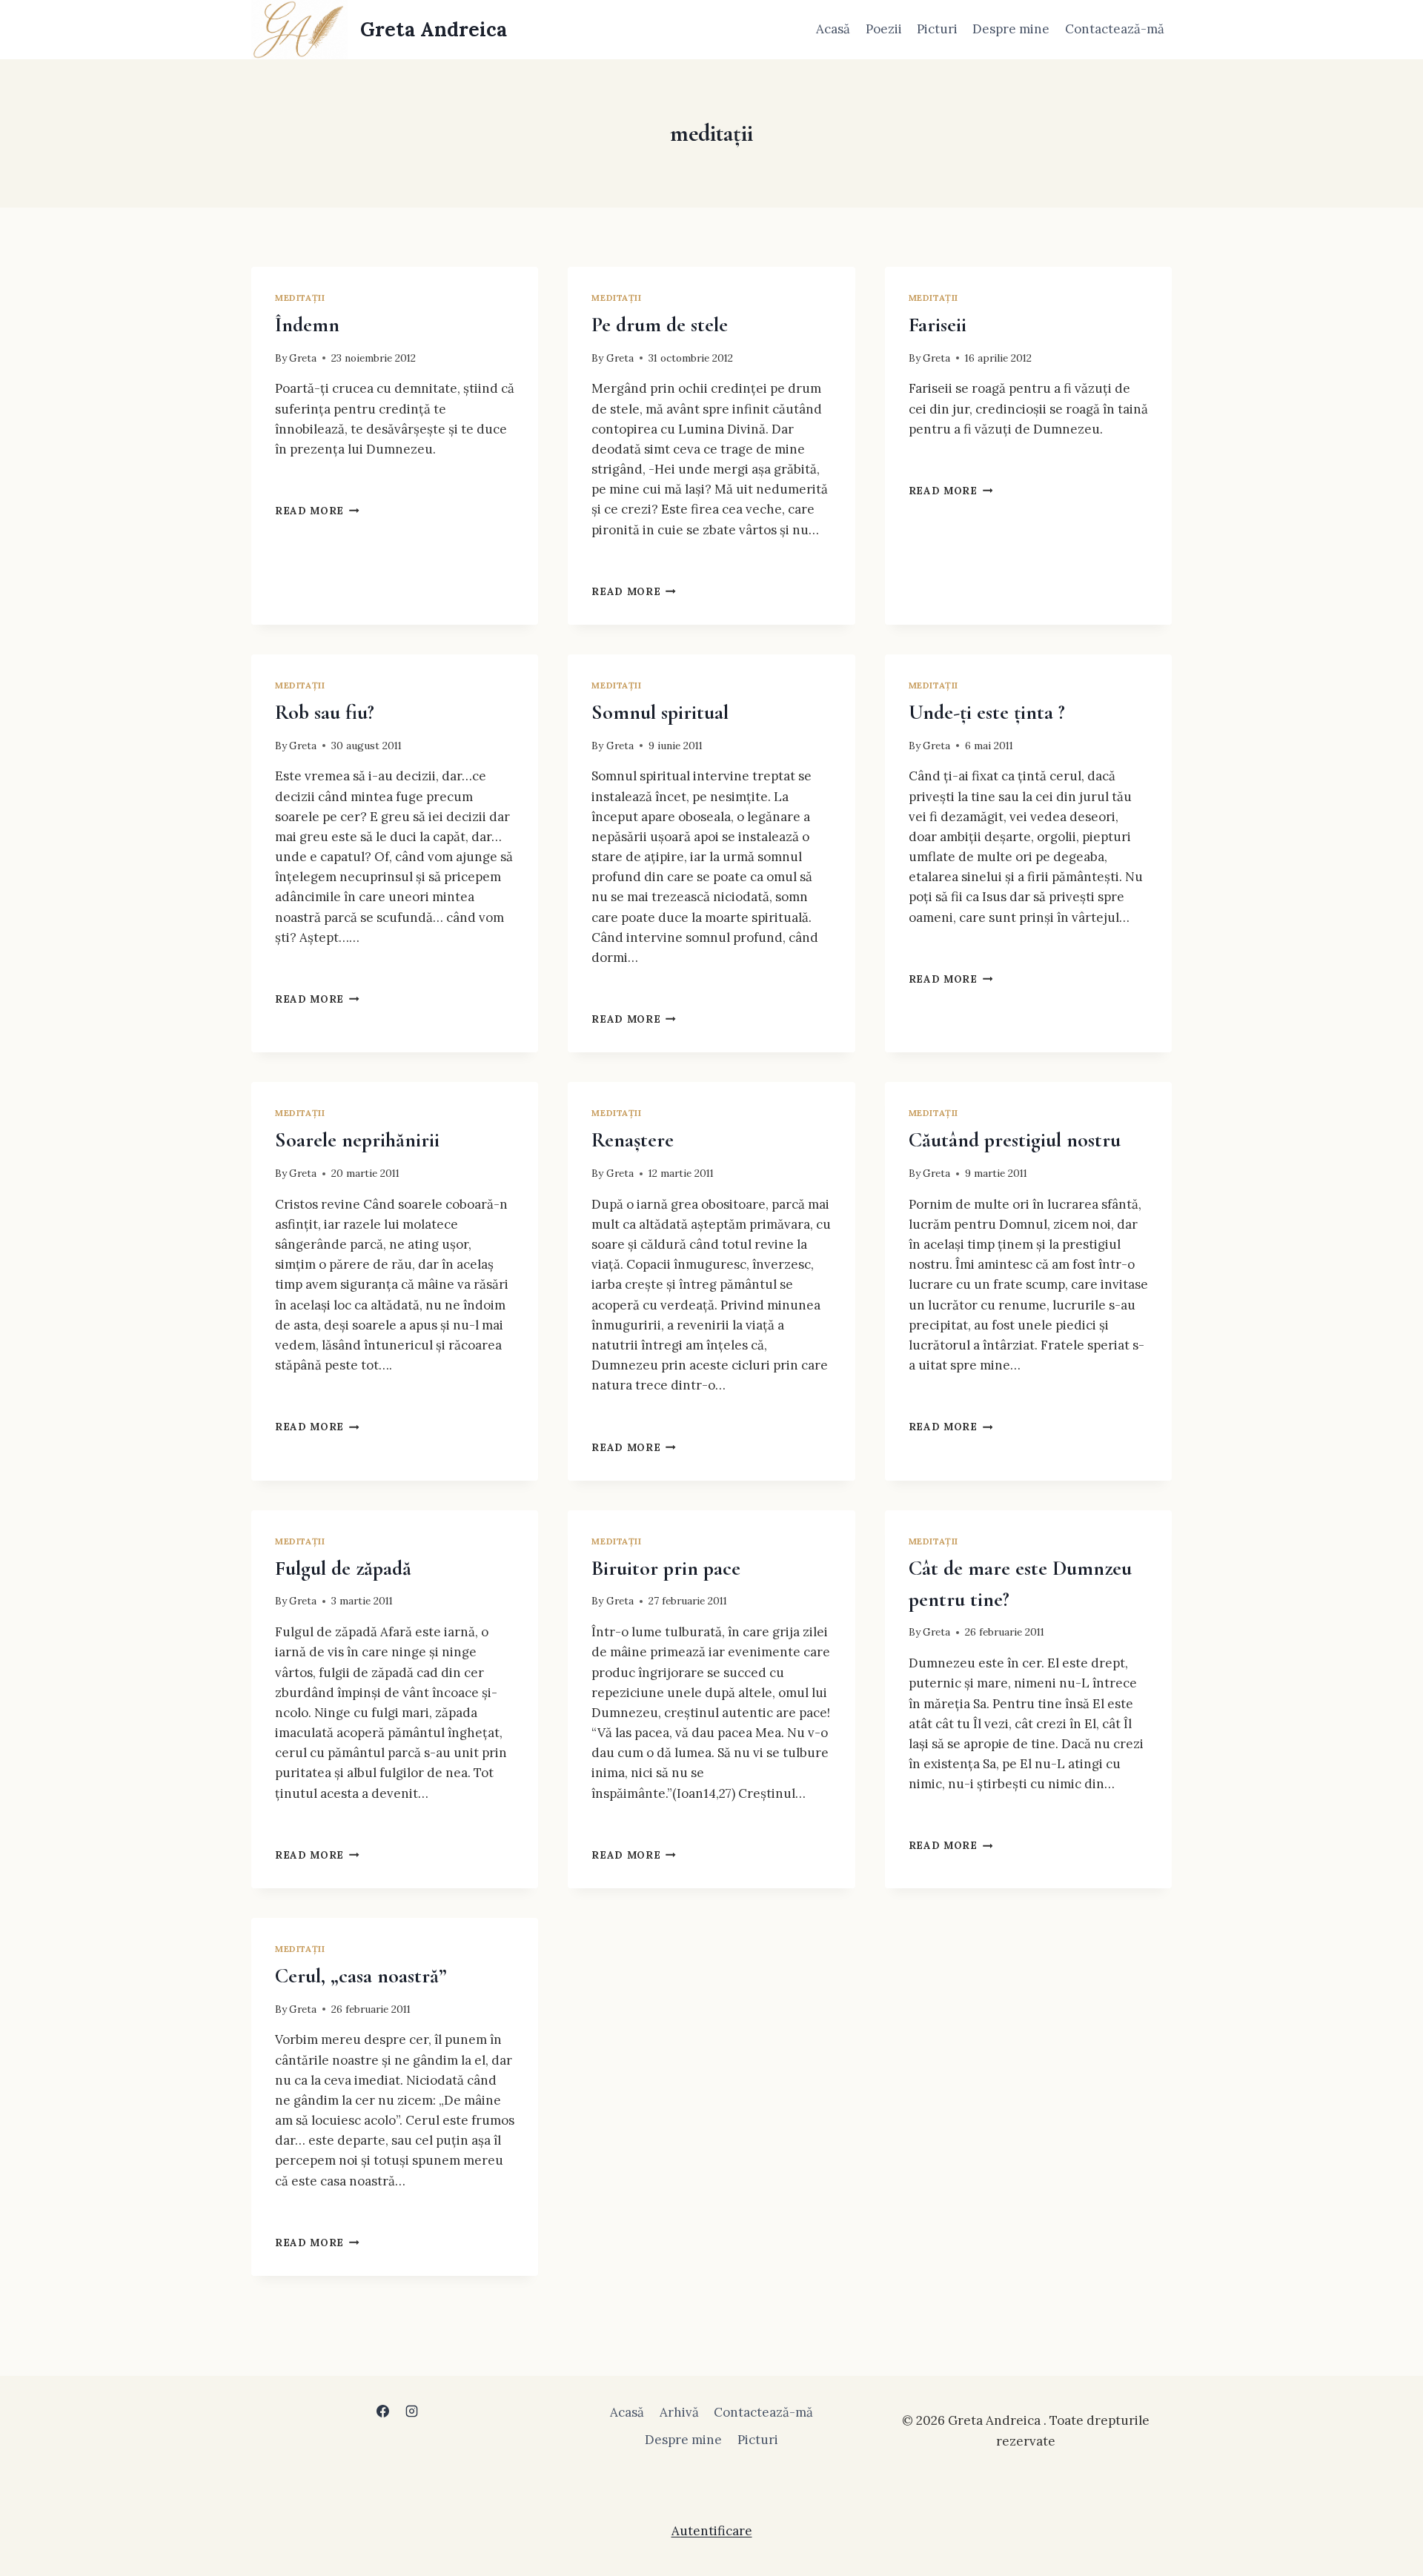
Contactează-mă (1115, 29)
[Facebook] (382, 2411)
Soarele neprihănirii (357, 1140)
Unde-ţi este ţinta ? (987, 712)
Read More (317, 511)
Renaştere (633, 1140)
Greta (303, 358)
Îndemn (307, 325)
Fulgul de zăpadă (343, 1568)
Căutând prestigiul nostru (1015, 1140)
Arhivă (679, 2412)
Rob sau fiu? (325, 712)
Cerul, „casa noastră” (361, 1976)
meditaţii (300, 298)
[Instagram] (412, 2411)
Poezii (884, 29)
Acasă (833, 29)
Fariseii (938, 325)
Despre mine (1011, 29)
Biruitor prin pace (666, 1568)
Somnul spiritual (660, 712)
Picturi (937, 29)
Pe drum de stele (660, 325)
